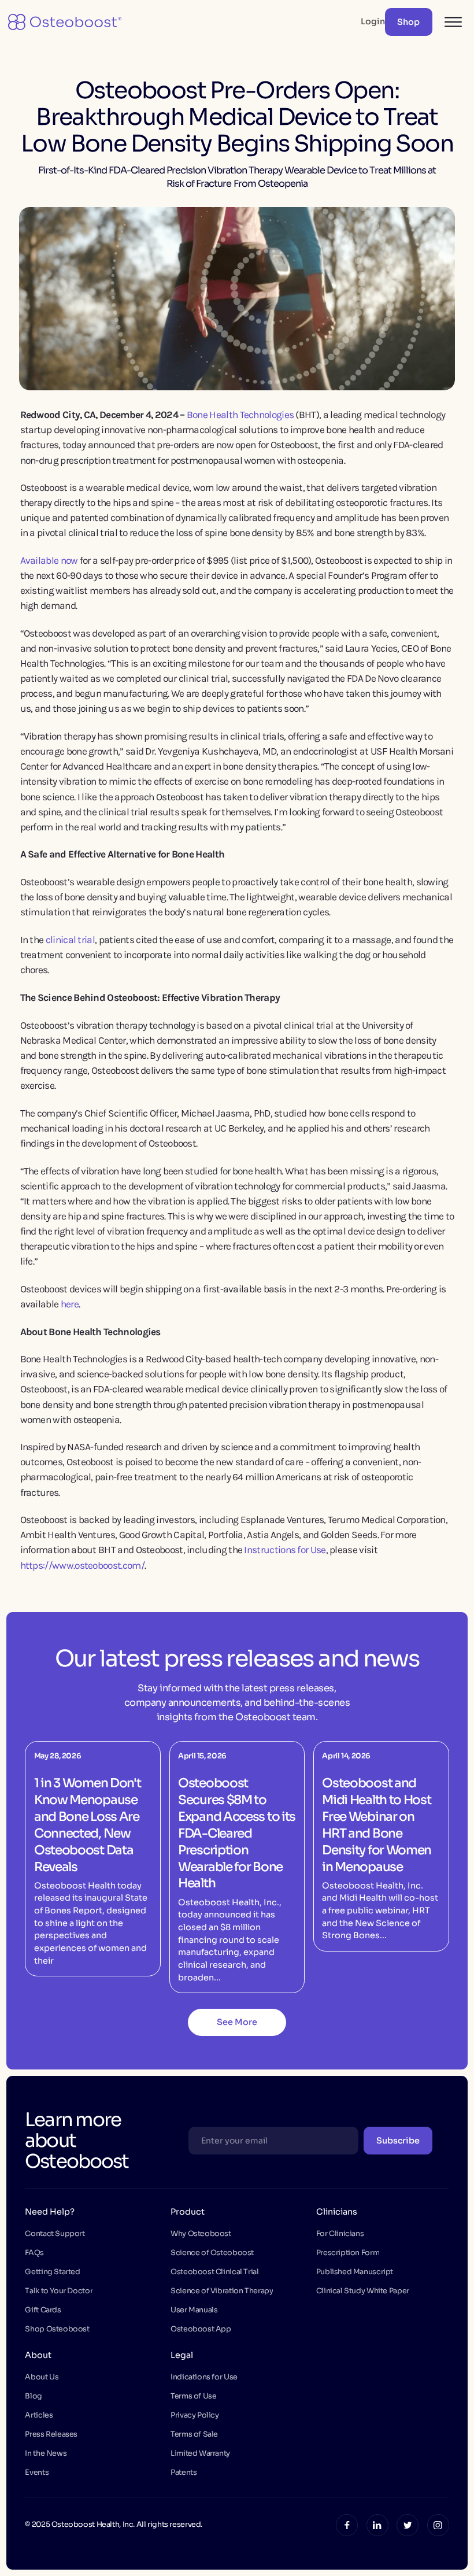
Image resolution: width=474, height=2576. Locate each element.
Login (373, 21)
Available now (49, 560)
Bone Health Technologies (240, 415)
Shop (408, 22)
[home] (64, 22)
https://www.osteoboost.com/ (82, 1565)
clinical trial (70, 940)
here (70, 1304)
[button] (449, 22)
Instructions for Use (285, 1550)
